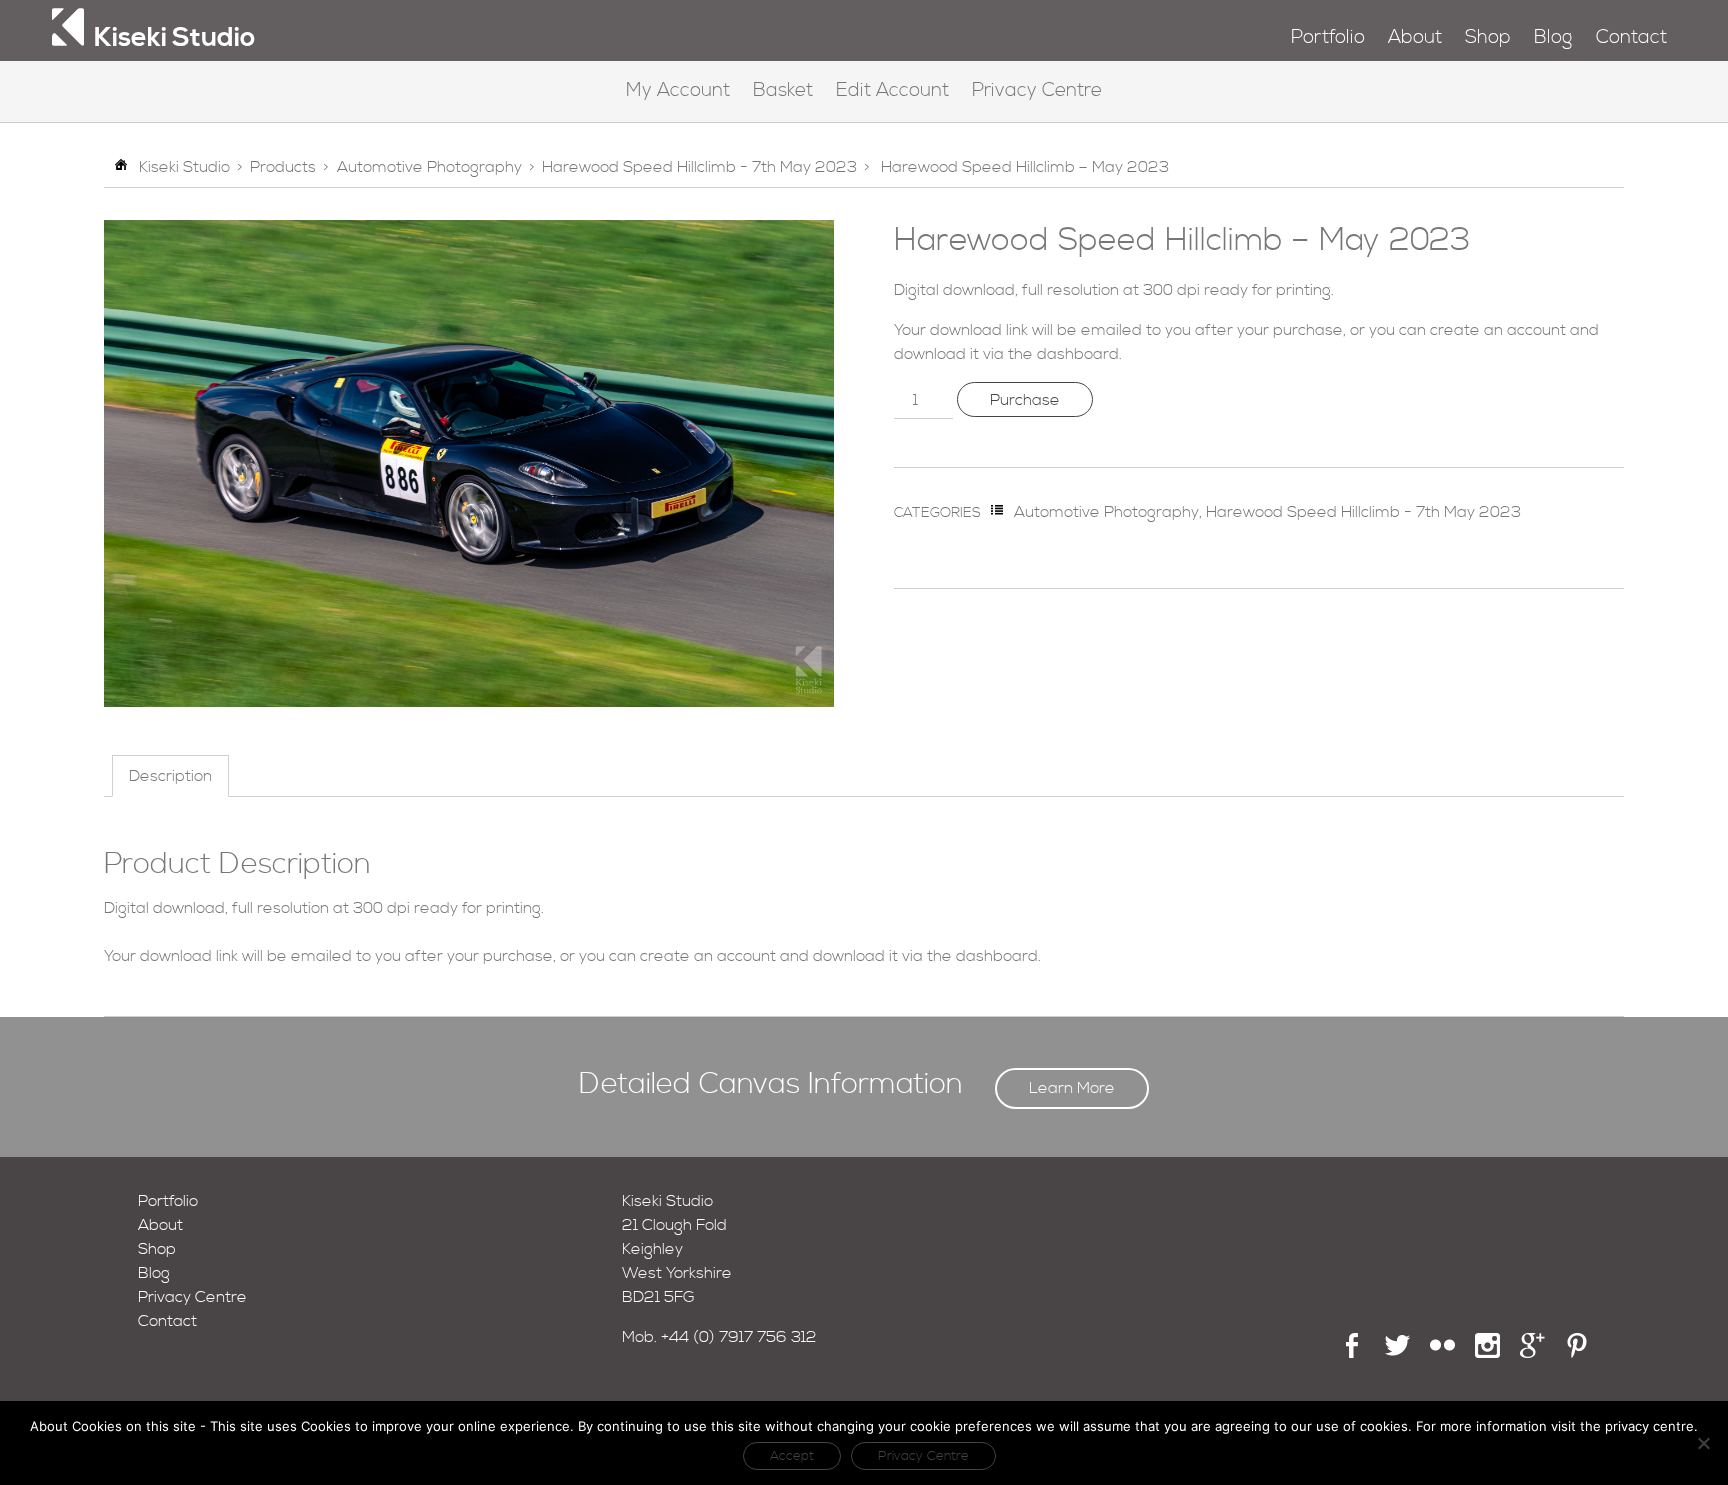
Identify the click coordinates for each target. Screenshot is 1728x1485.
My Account (678, 90)
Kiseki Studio (184, 167)
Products (283, 167)
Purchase (1025, 400)
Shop (1488, 37)
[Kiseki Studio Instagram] (1487, 1353)
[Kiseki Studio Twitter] (1397, 1353)
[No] (1703, 1443)
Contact (1631, 37)
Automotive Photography (429, 167)
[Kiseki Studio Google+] (1532, 1353)
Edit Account (892, 90)
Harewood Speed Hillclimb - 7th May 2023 (699, 167)
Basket (783, 90)
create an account (1498, 330)
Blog (1553, 37)
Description (170, 776)
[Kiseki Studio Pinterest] (1577, 1353)
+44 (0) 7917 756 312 (739, 1337)
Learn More (1072, 1088)
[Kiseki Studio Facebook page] (1352, 1353)
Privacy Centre (1037, 90)
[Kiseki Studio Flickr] (1442, 1353)
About (1415, 37)
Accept (792, 1456)
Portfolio (1328, 37)
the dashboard (1063, 354)
